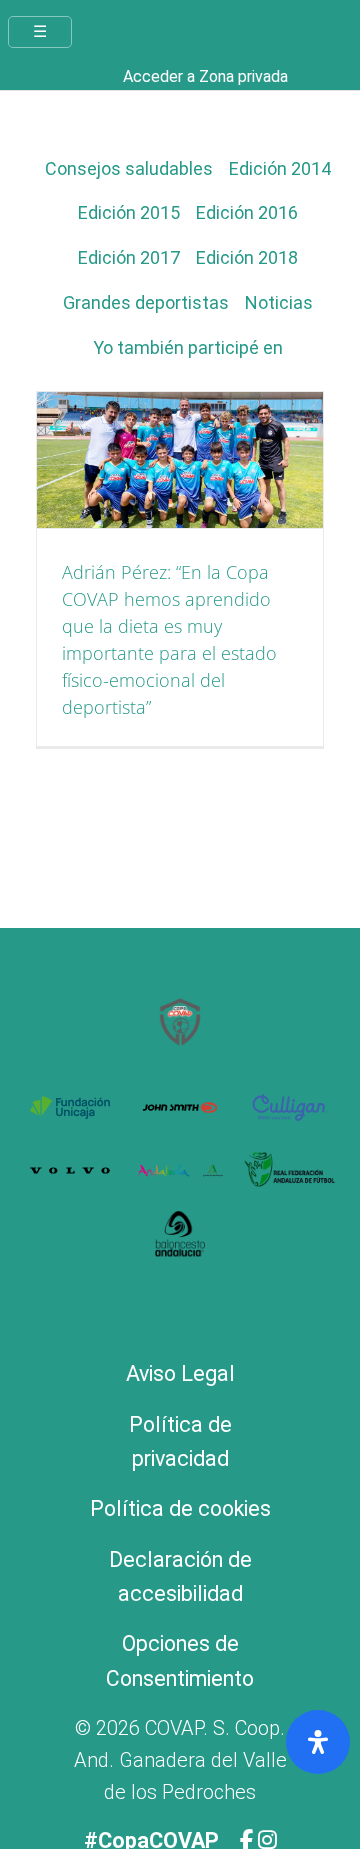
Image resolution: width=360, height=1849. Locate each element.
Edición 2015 (129, 212)
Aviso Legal (180, 1373)
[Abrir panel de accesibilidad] (318, 1742)
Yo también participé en (188, 347)
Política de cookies (180, 1508)
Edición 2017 (129, 257)
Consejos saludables (129, 168)
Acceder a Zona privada (205, 76)
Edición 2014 (280, 168)
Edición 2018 (247, 257)
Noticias (279, 302)
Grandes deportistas (146, 302)
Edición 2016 (247, 212)
